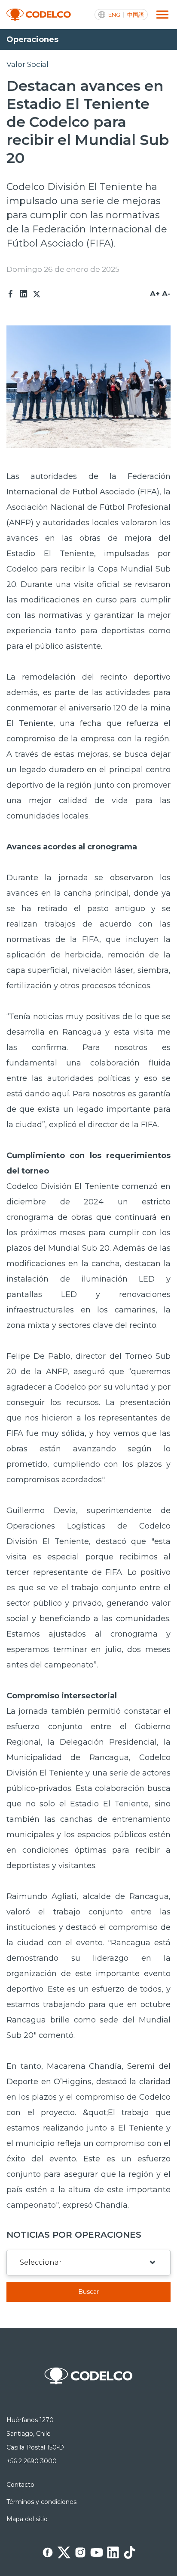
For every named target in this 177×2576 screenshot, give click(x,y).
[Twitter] (37, 294)
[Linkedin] (24, 294)
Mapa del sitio (27, 2519)
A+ (155, 294)
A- (166, 294)
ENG (114, 15)
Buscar (88, 2292)
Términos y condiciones (41, 2502)
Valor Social (27, 64)
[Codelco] (39, 15)
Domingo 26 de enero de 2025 (63, 269)
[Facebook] (11, 294)
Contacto (20, 2485)
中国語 (136, 15)
